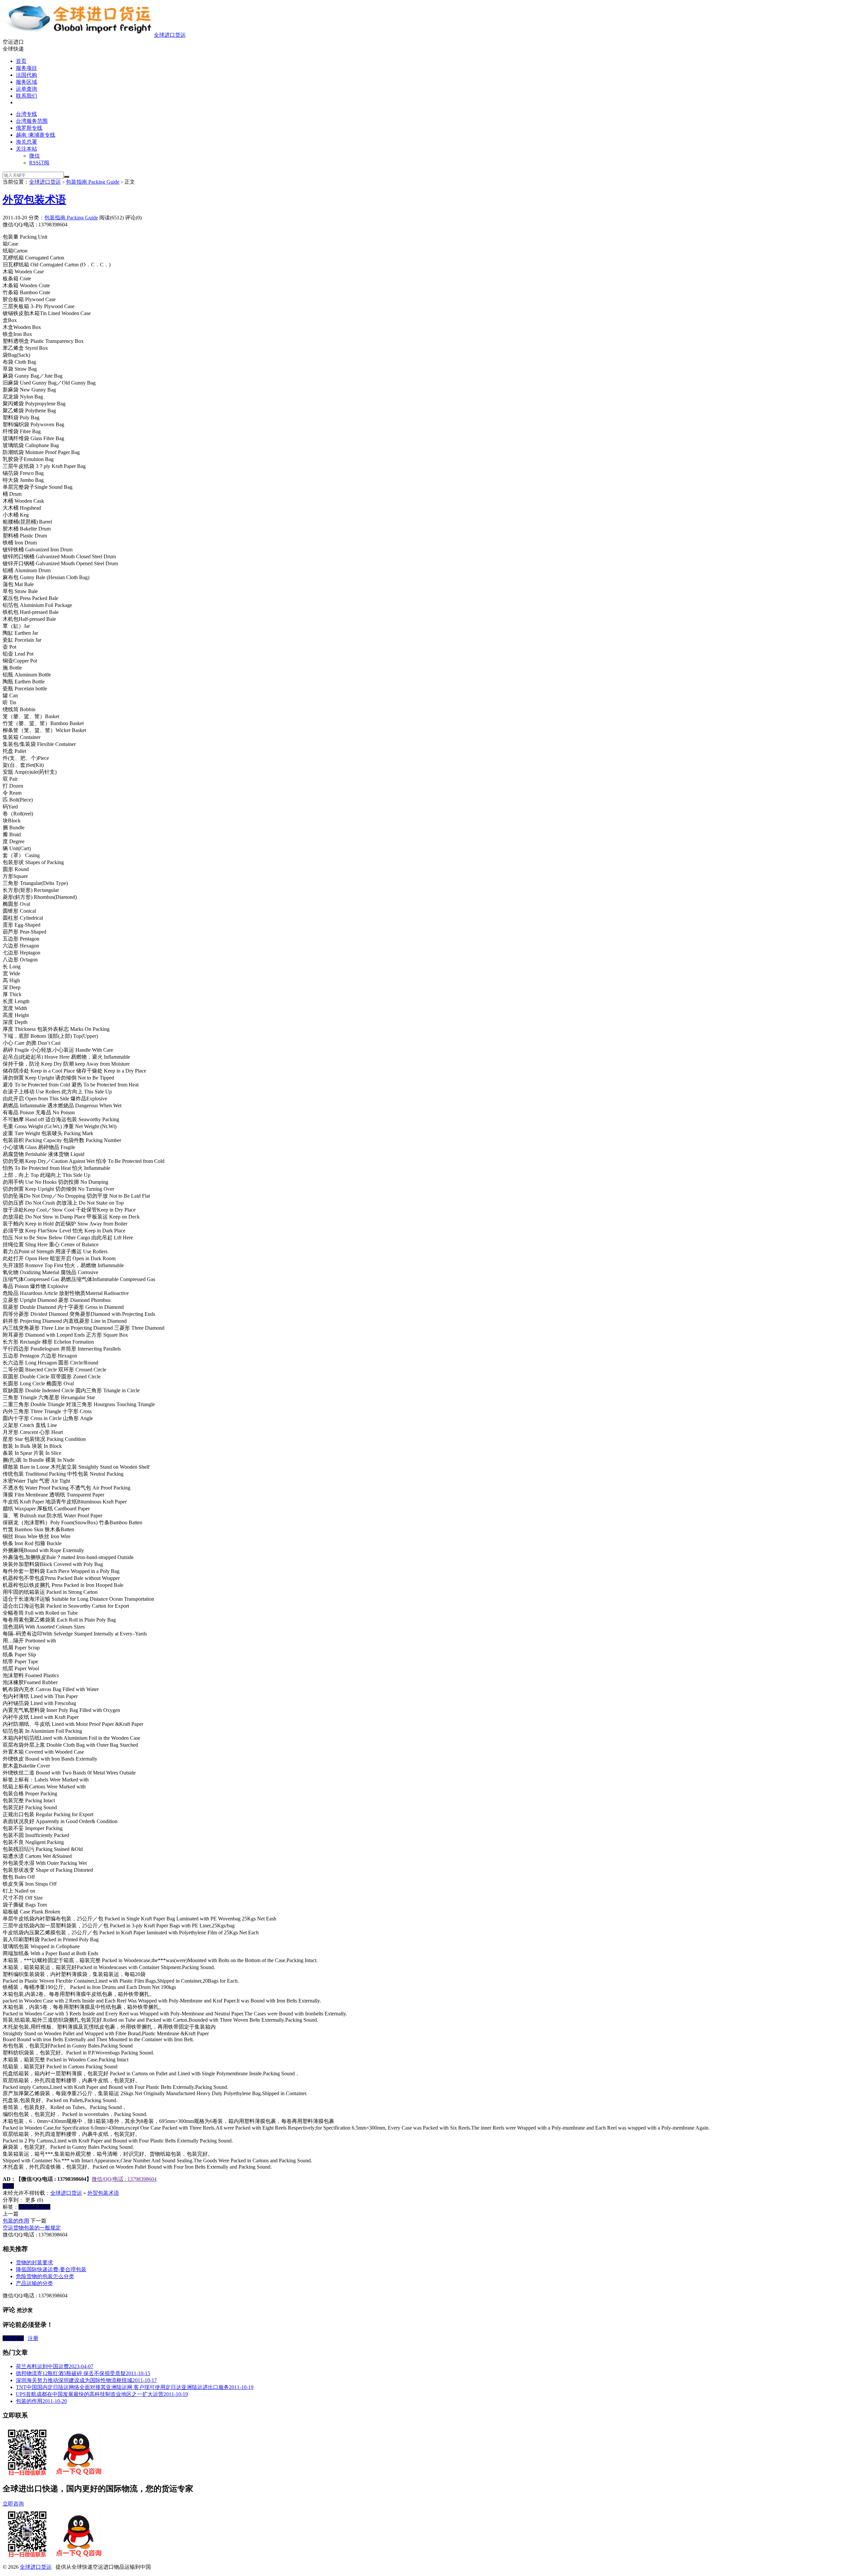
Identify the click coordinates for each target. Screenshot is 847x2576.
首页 (21, 61)
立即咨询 (13, 2504)
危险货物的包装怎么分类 (45, 2276)
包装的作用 (16, 2221)
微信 (34, 156)
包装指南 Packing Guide (93, 182)
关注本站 (26, 149)
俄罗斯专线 (29, 128)
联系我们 (26, 96)
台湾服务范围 (32, 121)
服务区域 (26, 82)
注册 (33, 2338)
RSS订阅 (39, 163)
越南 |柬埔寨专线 (36, 135)
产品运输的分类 (34, 2283)
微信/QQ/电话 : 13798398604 (124, 2179)
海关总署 (26, 142)
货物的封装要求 (34, 2262)
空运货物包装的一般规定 (32, 2228)
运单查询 (26, 89)
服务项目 (26, 68)
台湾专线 (26, 114)
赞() (8, 2186)
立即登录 (13, 2338)
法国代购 (26, 75)
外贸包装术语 (34, 200)
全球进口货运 (170, 35)
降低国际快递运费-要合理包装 (51, 2269)
